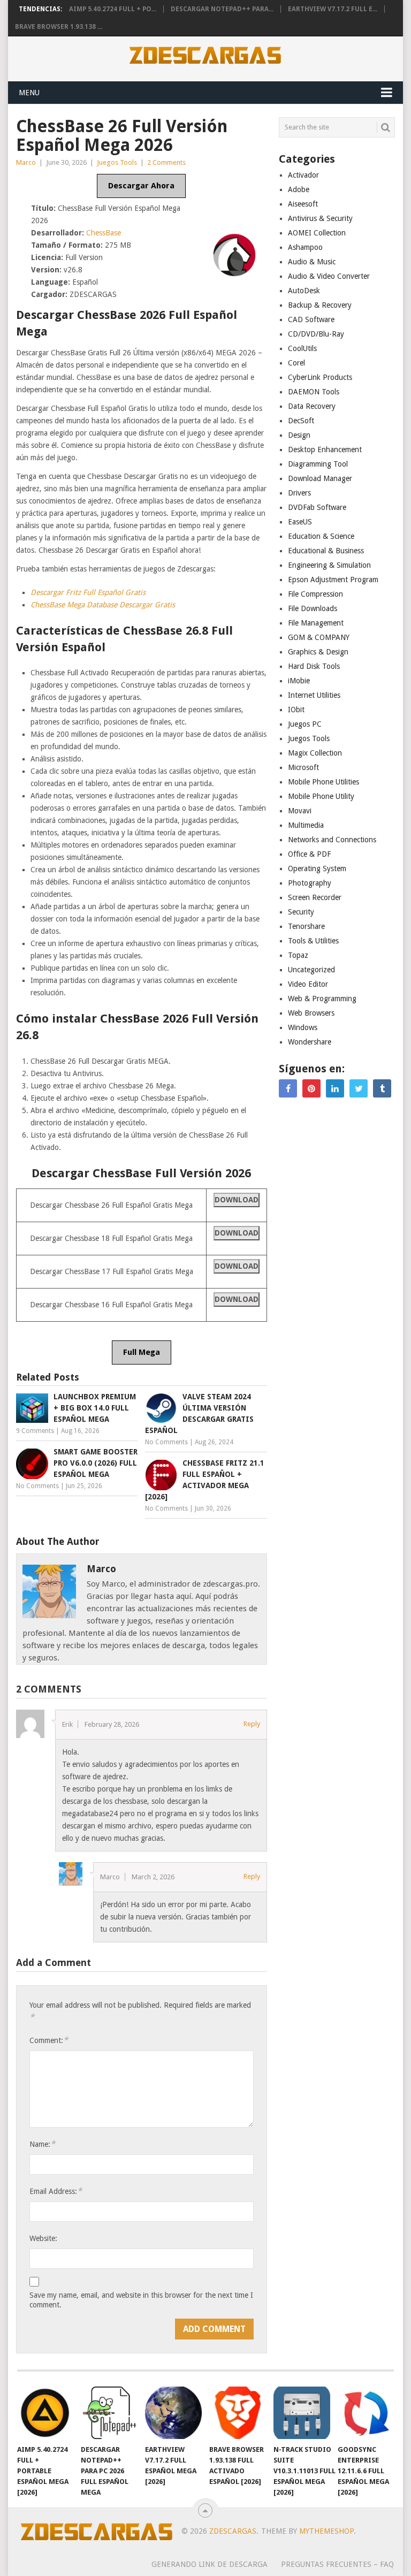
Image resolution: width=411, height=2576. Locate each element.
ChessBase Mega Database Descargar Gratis (103, 605)
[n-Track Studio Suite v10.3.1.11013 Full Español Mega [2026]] (302, 2413)
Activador (303, 175)
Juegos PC (305, 724)
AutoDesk (304, 291)
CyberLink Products (320, 377)
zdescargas (233, 2531)
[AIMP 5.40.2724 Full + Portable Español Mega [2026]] (45, 2413)
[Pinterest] (311, 1088)
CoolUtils (302, 348)
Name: (42, 2144)
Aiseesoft (303, 204)
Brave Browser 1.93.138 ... (59, 27)
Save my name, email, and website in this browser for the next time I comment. (141, 2300)
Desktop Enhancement (325, 449)
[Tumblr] (382, 1088)
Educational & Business (326, 551)
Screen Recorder (315, 897)
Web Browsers (311, 1013)
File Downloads (313, 608)
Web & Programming (322, 999)
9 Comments (35, 1431)
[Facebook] (288, 1088)
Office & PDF (309, 854)
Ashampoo (305, 247)
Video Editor (308, 984)
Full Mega (142, 1352)
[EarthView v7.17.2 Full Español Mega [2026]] (173, 2413)
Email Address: (56, 2191)
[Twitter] (359, 1088)
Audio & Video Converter (329, 276)
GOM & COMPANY (319, 637)
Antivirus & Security (320, 218)
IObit (296, 710)
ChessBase (104, 233)
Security (301, 912)
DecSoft (301, 421)
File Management (316, 623)
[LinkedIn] (335, 1088)
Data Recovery (312, 406)
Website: (43, 2238)
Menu (29, 93)
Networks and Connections (332, 840)
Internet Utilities (314, 695)
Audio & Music (312, 262)
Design (299, 435)
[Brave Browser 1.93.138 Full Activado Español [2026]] (238, 2413)
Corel (296, 363)
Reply (252, 1724)
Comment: (49, 2040)
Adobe (299, 189)
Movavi (300, 811)
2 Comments (166, 162)
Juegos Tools (117, 162)
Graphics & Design (318, 652)
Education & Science (321, 536)
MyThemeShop (326, 2531)
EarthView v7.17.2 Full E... (333, 9)
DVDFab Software (317, 507)
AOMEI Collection (317, 233)
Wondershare (310, 1042)
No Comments (166, 1442)
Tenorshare (306, 926)
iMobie (299, 681)
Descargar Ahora (141, 186)
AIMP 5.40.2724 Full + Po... (113, 9)
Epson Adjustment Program (333, 580)
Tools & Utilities (313, 941)
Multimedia (306, 825)
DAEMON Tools (314, 392)
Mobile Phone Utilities (324, 782)
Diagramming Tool (318, 464)
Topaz (298, 955)
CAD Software (311, 319)
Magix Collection (315, 753)
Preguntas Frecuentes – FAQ (337, 2564)
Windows (303, 1027)
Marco (26, 162)
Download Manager (320, 478)
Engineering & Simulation (329, 565)
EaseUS (300, 522)
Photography (310, 883)
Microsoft (303, 767)
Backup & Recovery (320, 305)
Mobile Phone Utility (321, 796)
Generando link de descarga (210, 2564)
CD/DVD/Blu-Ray (316, 334)
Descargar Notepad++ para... (222, 9)
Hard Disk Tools (314, 666)
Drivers (299, 493)
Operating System (317, 868)
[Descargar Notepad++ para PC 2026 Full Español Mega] (109, 2413)
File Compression (315, 594)
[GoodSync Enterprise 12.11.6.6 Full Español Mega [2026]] (366, 2413)
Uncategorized (311, 970)
